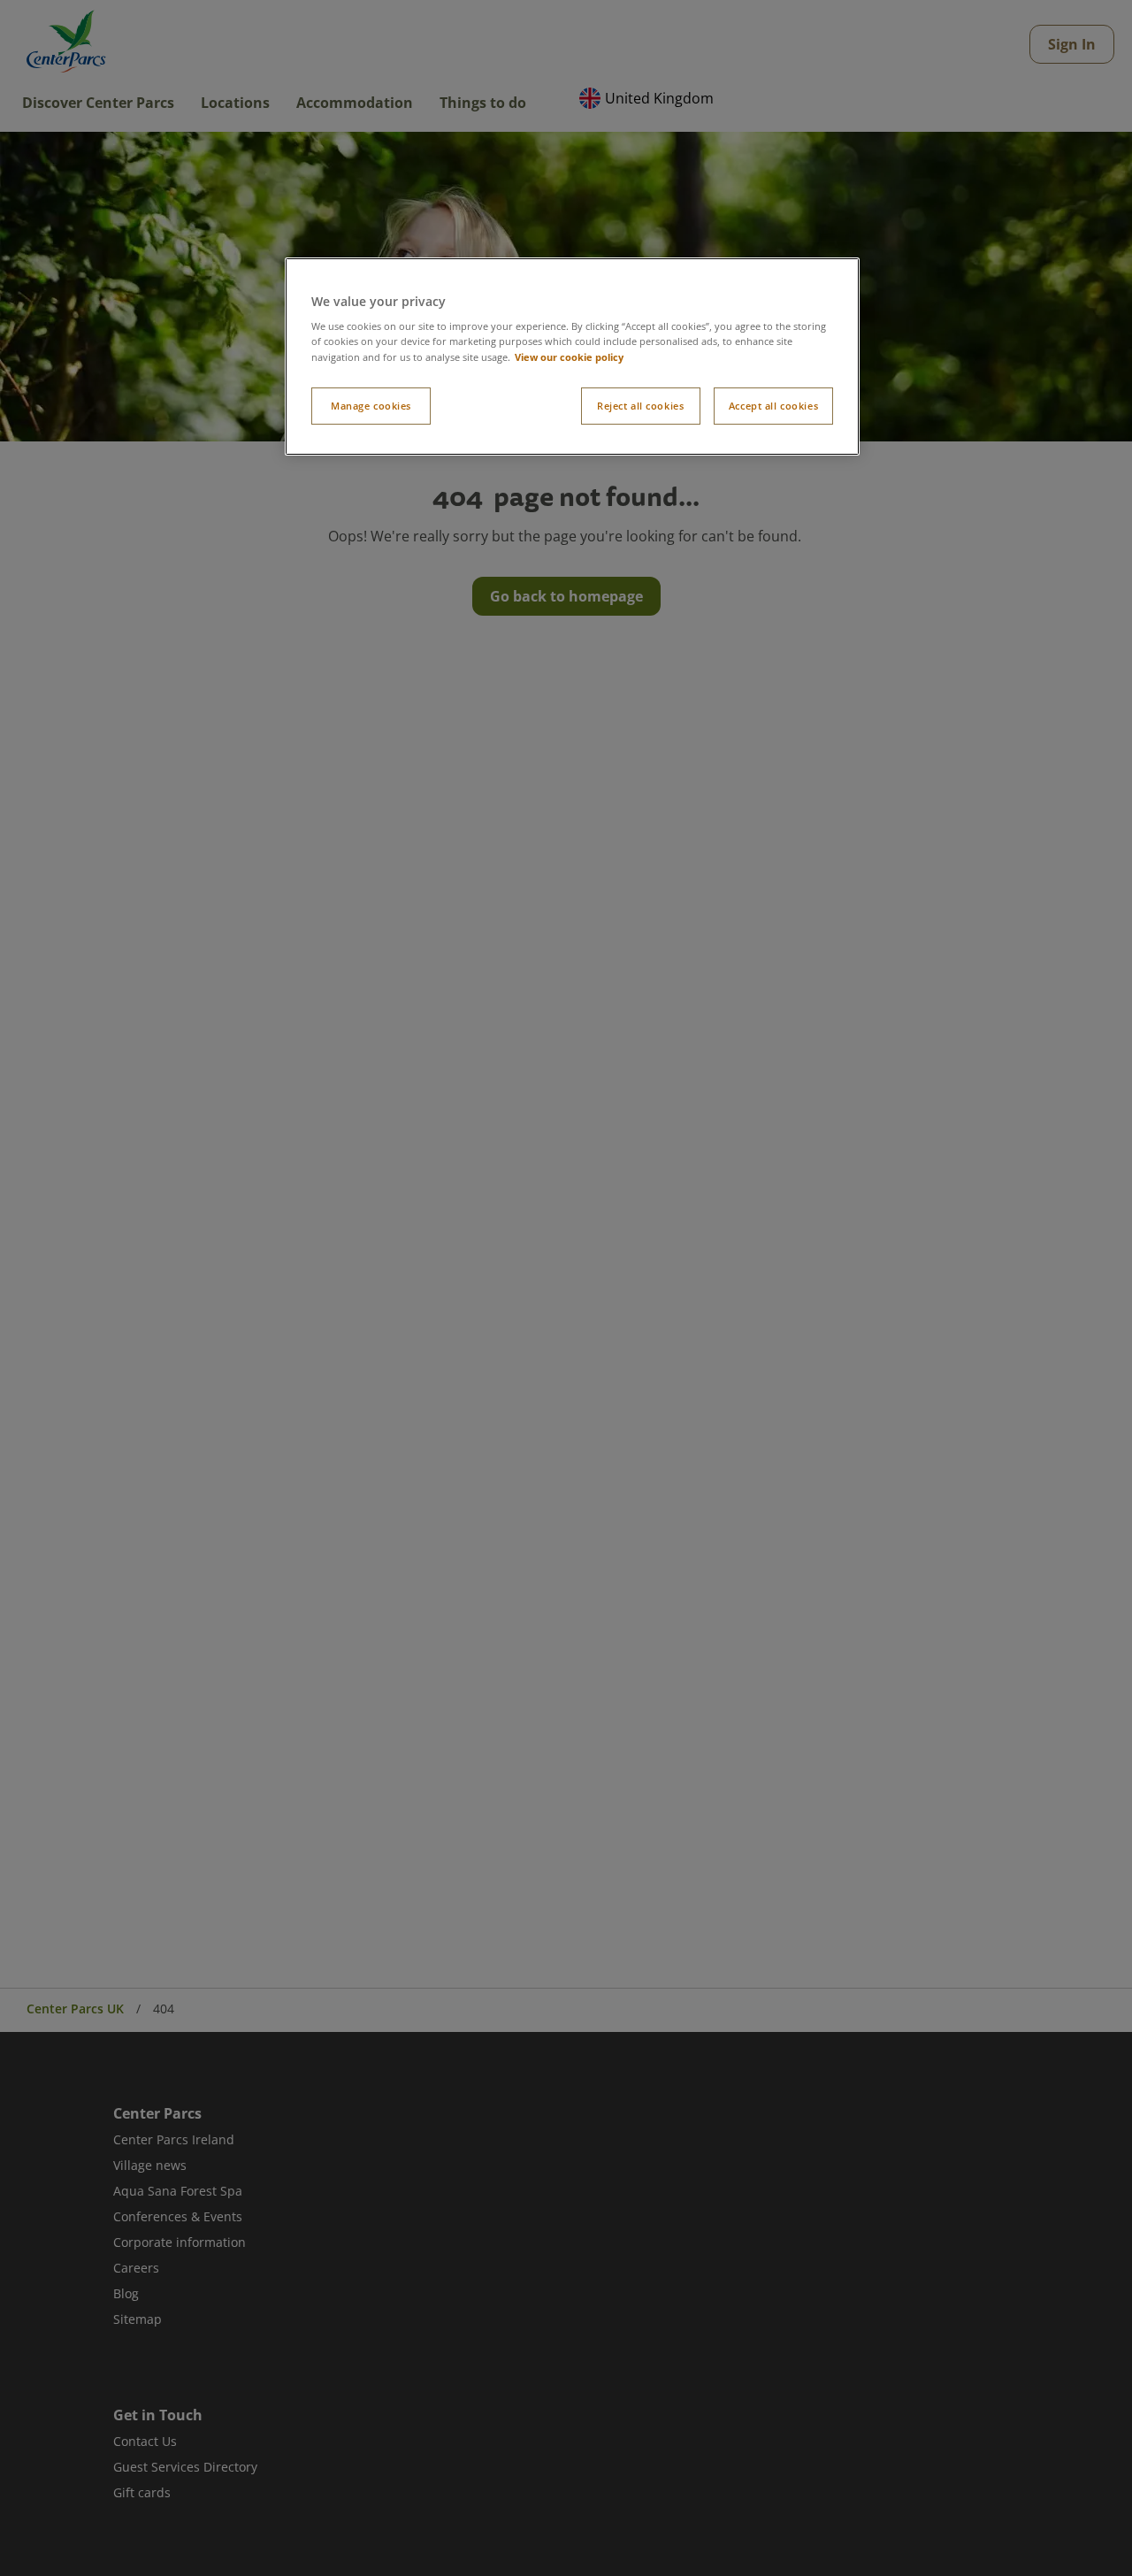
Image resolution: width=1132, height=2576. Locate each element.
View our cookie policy (569, 357)
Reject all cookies (640, 406)
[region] (572, 356)
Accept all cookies (773, 406)
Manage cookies (371, 406)
